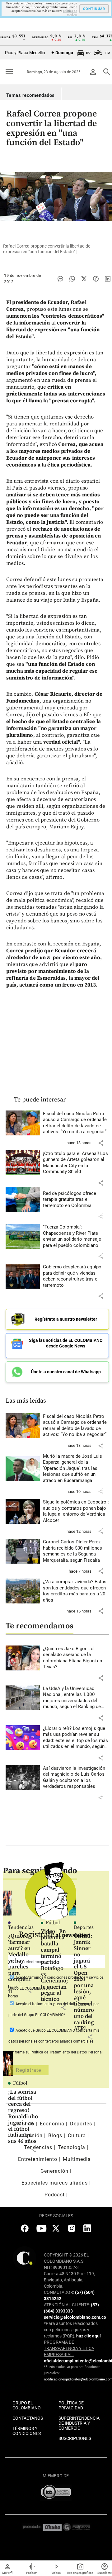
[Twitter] (84, 279)
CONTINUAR (94, 9)
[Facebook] (96, 279)
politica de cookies (70, 13)
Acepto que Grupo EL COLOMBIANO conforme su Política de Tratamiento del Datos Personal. (56, 2041)
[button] (101, 1143)
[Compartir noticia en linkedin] (108, 279)
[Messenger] (60, 279)
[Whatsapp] (72, 279)
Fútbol (20, 2083)
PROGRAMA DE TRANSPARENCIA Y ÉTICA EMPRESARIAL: (69, 2348)
